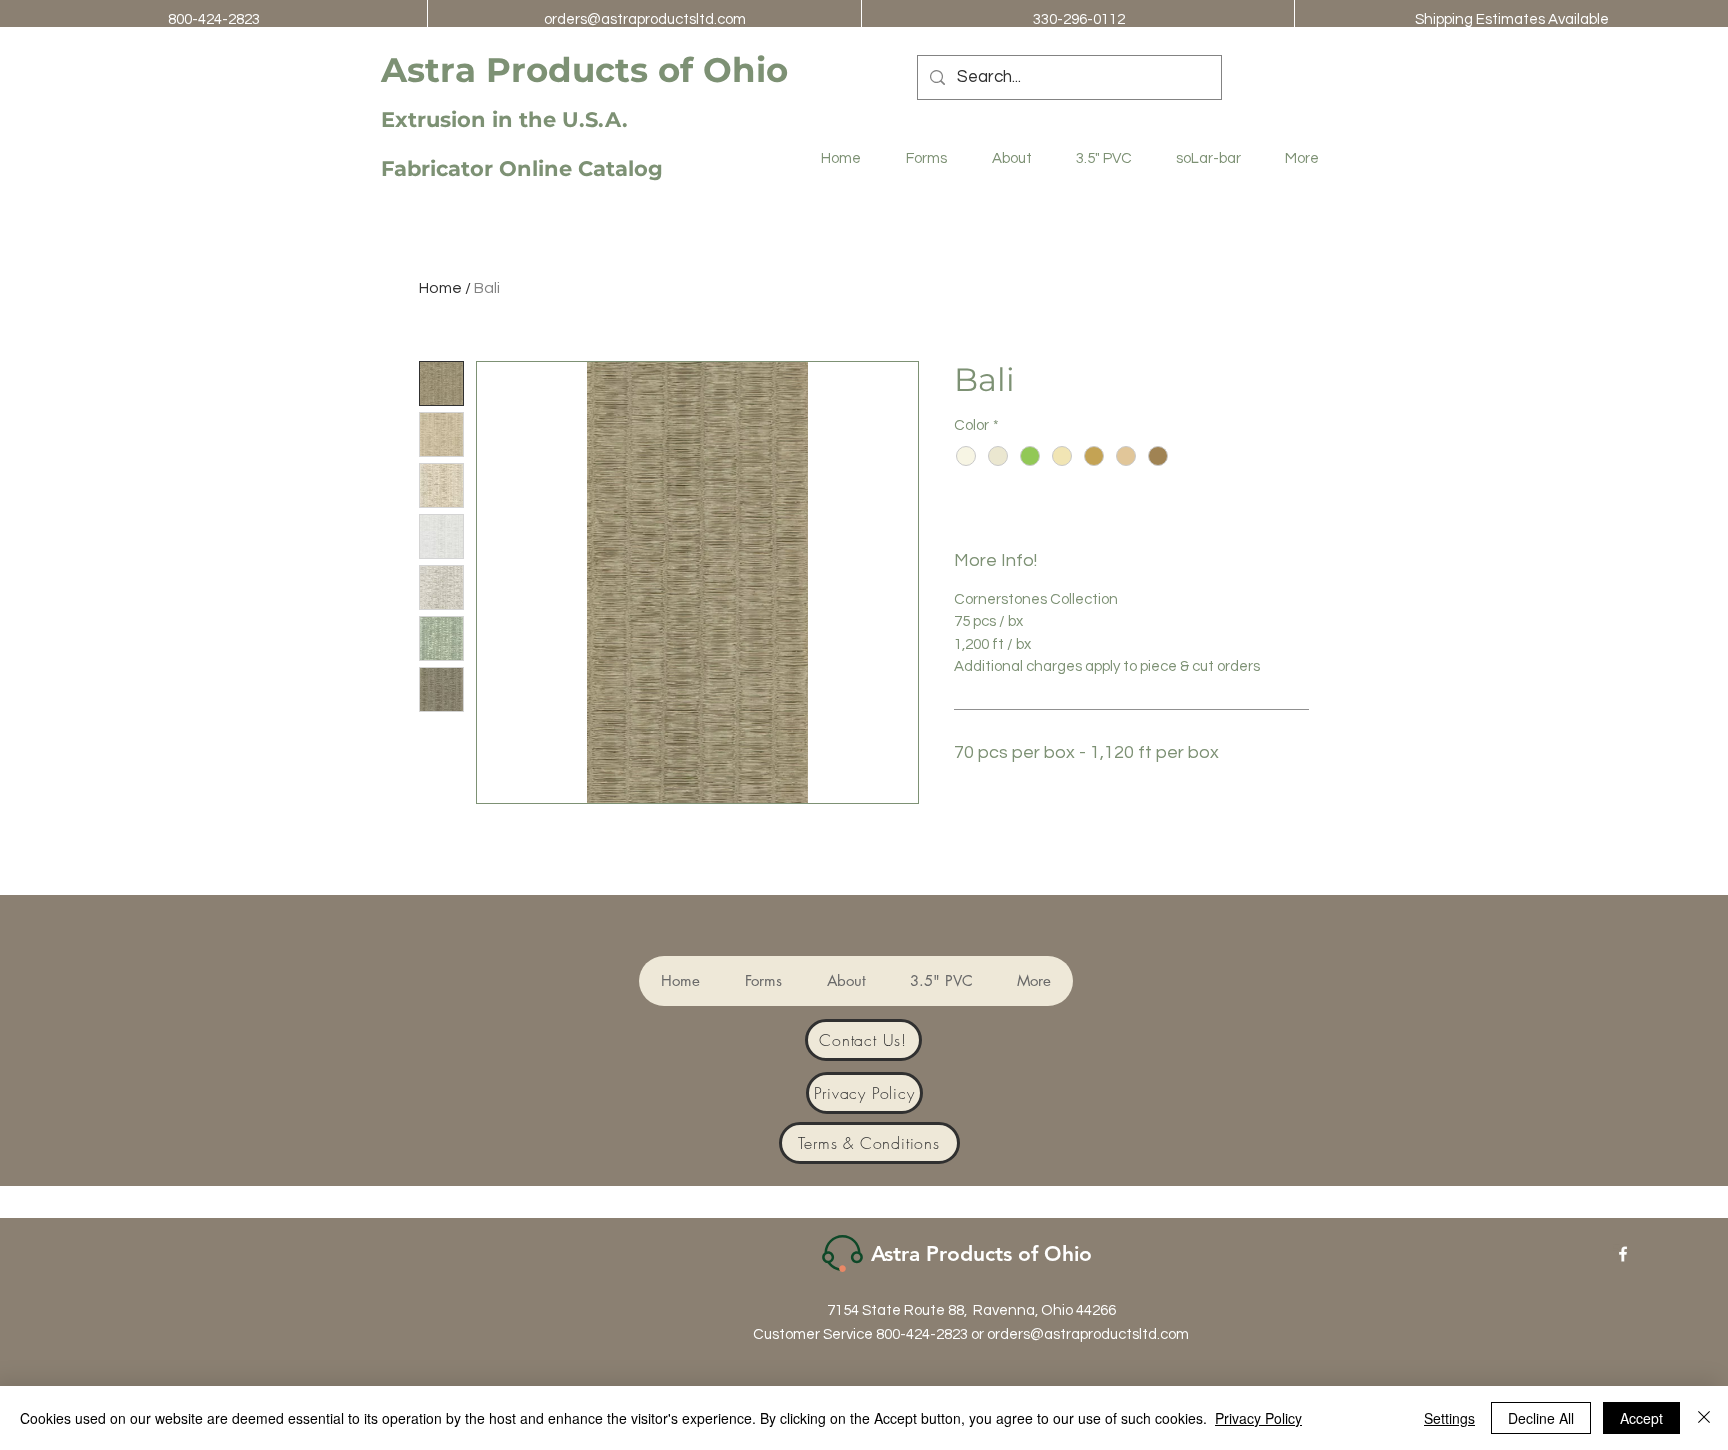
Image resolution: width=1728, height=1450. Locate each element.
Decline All (1541, 1418)
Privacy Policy (1258, 1418)
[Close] (1704, 1418)
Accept (1641, 1418)
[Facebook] (1623, 1254)
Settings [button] (1449, 1418)
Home (440, 288)
